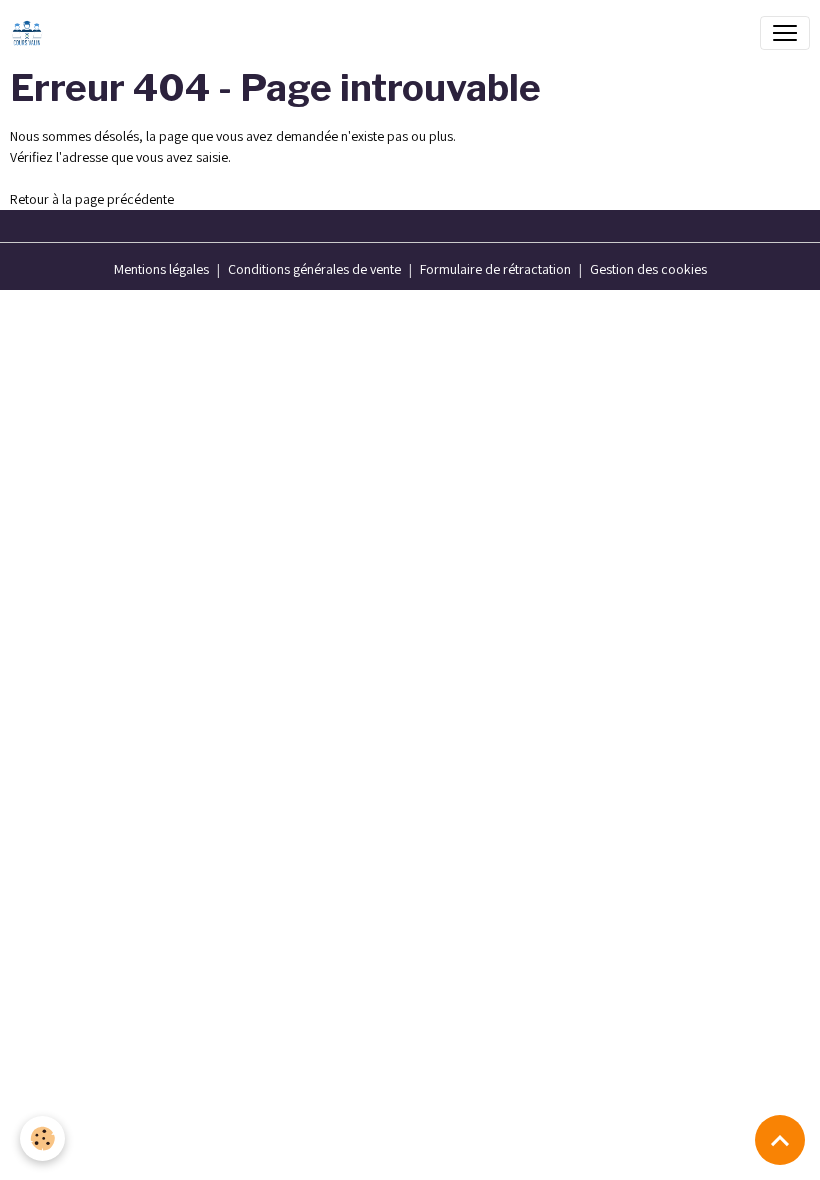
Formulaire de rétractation (495, 269)
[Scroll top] (780, 1140)
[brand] (31, 33)
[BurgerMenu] (785, 33)
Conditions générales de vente (314, 269)
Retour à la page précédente (92, 199)
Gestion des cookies (648, 269)
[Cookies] (42, 1138)
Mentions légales (161, 269)
